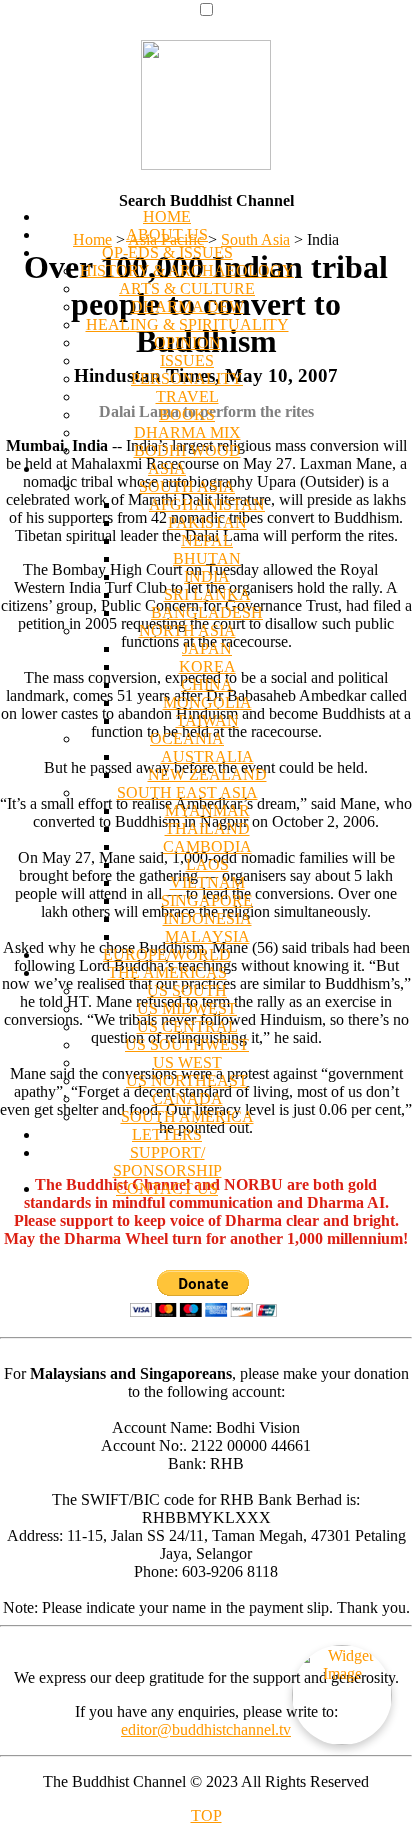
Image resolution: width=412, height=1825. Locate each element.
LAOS (207, 864)
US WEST (187, 1062)
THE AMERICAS (167, 972)
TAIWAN (207, 720)
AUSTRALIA (207, 756)
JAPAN (207, 648)
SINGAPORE (207, 900)
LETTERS (167, 1134)
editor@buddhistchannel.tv (206, 1729)
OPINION (187, 342)
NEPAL (207, 540)
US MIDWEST (187, 1008)
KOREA (207, 666)
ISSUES (187, 360)
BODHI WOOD (187, 450)
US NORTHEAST (187, 1080)
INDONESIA (207, 918)
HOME (167, 216)
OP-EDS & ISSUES (167, 252)
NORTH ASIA (187, 630)
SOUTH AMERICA (187, 1116)
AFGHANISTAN (207, 504)
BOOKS (187, 414)
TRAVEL (187, 396)
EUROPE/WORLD (167, 954)
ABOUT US (167, 234)
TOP (206, 1815)
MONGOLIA (207, 702)
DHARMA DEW (187, 306)
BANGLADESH (207, 612)
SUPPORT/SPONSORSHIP (167, 1161)
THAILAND (207, 828)
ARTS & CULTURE (187, 288)
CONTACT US (167, 1188)
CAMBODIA (207, 846)
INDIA (207, 576)
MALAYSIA (207, 936)
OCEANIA (187, 738)
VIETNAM (207, 882)
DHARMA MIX (187, 432)
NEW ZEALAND (207, 774)
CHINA (207, 684)
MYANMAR (207, 810)
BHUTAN (207, 558)
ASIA (167, 468)
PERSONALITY (187, 378)
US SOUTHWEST (187, 1044)
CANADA (187, 1098)
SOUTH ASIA (187, 486)
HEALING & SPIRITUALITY (187, 324)
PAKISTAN (207, 522)
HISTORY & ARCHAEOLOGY (187, 270)
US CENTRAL (187, 1026)
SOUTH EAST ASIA (187, 792)
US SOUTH (187, 990)
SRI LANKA (207, 594)
